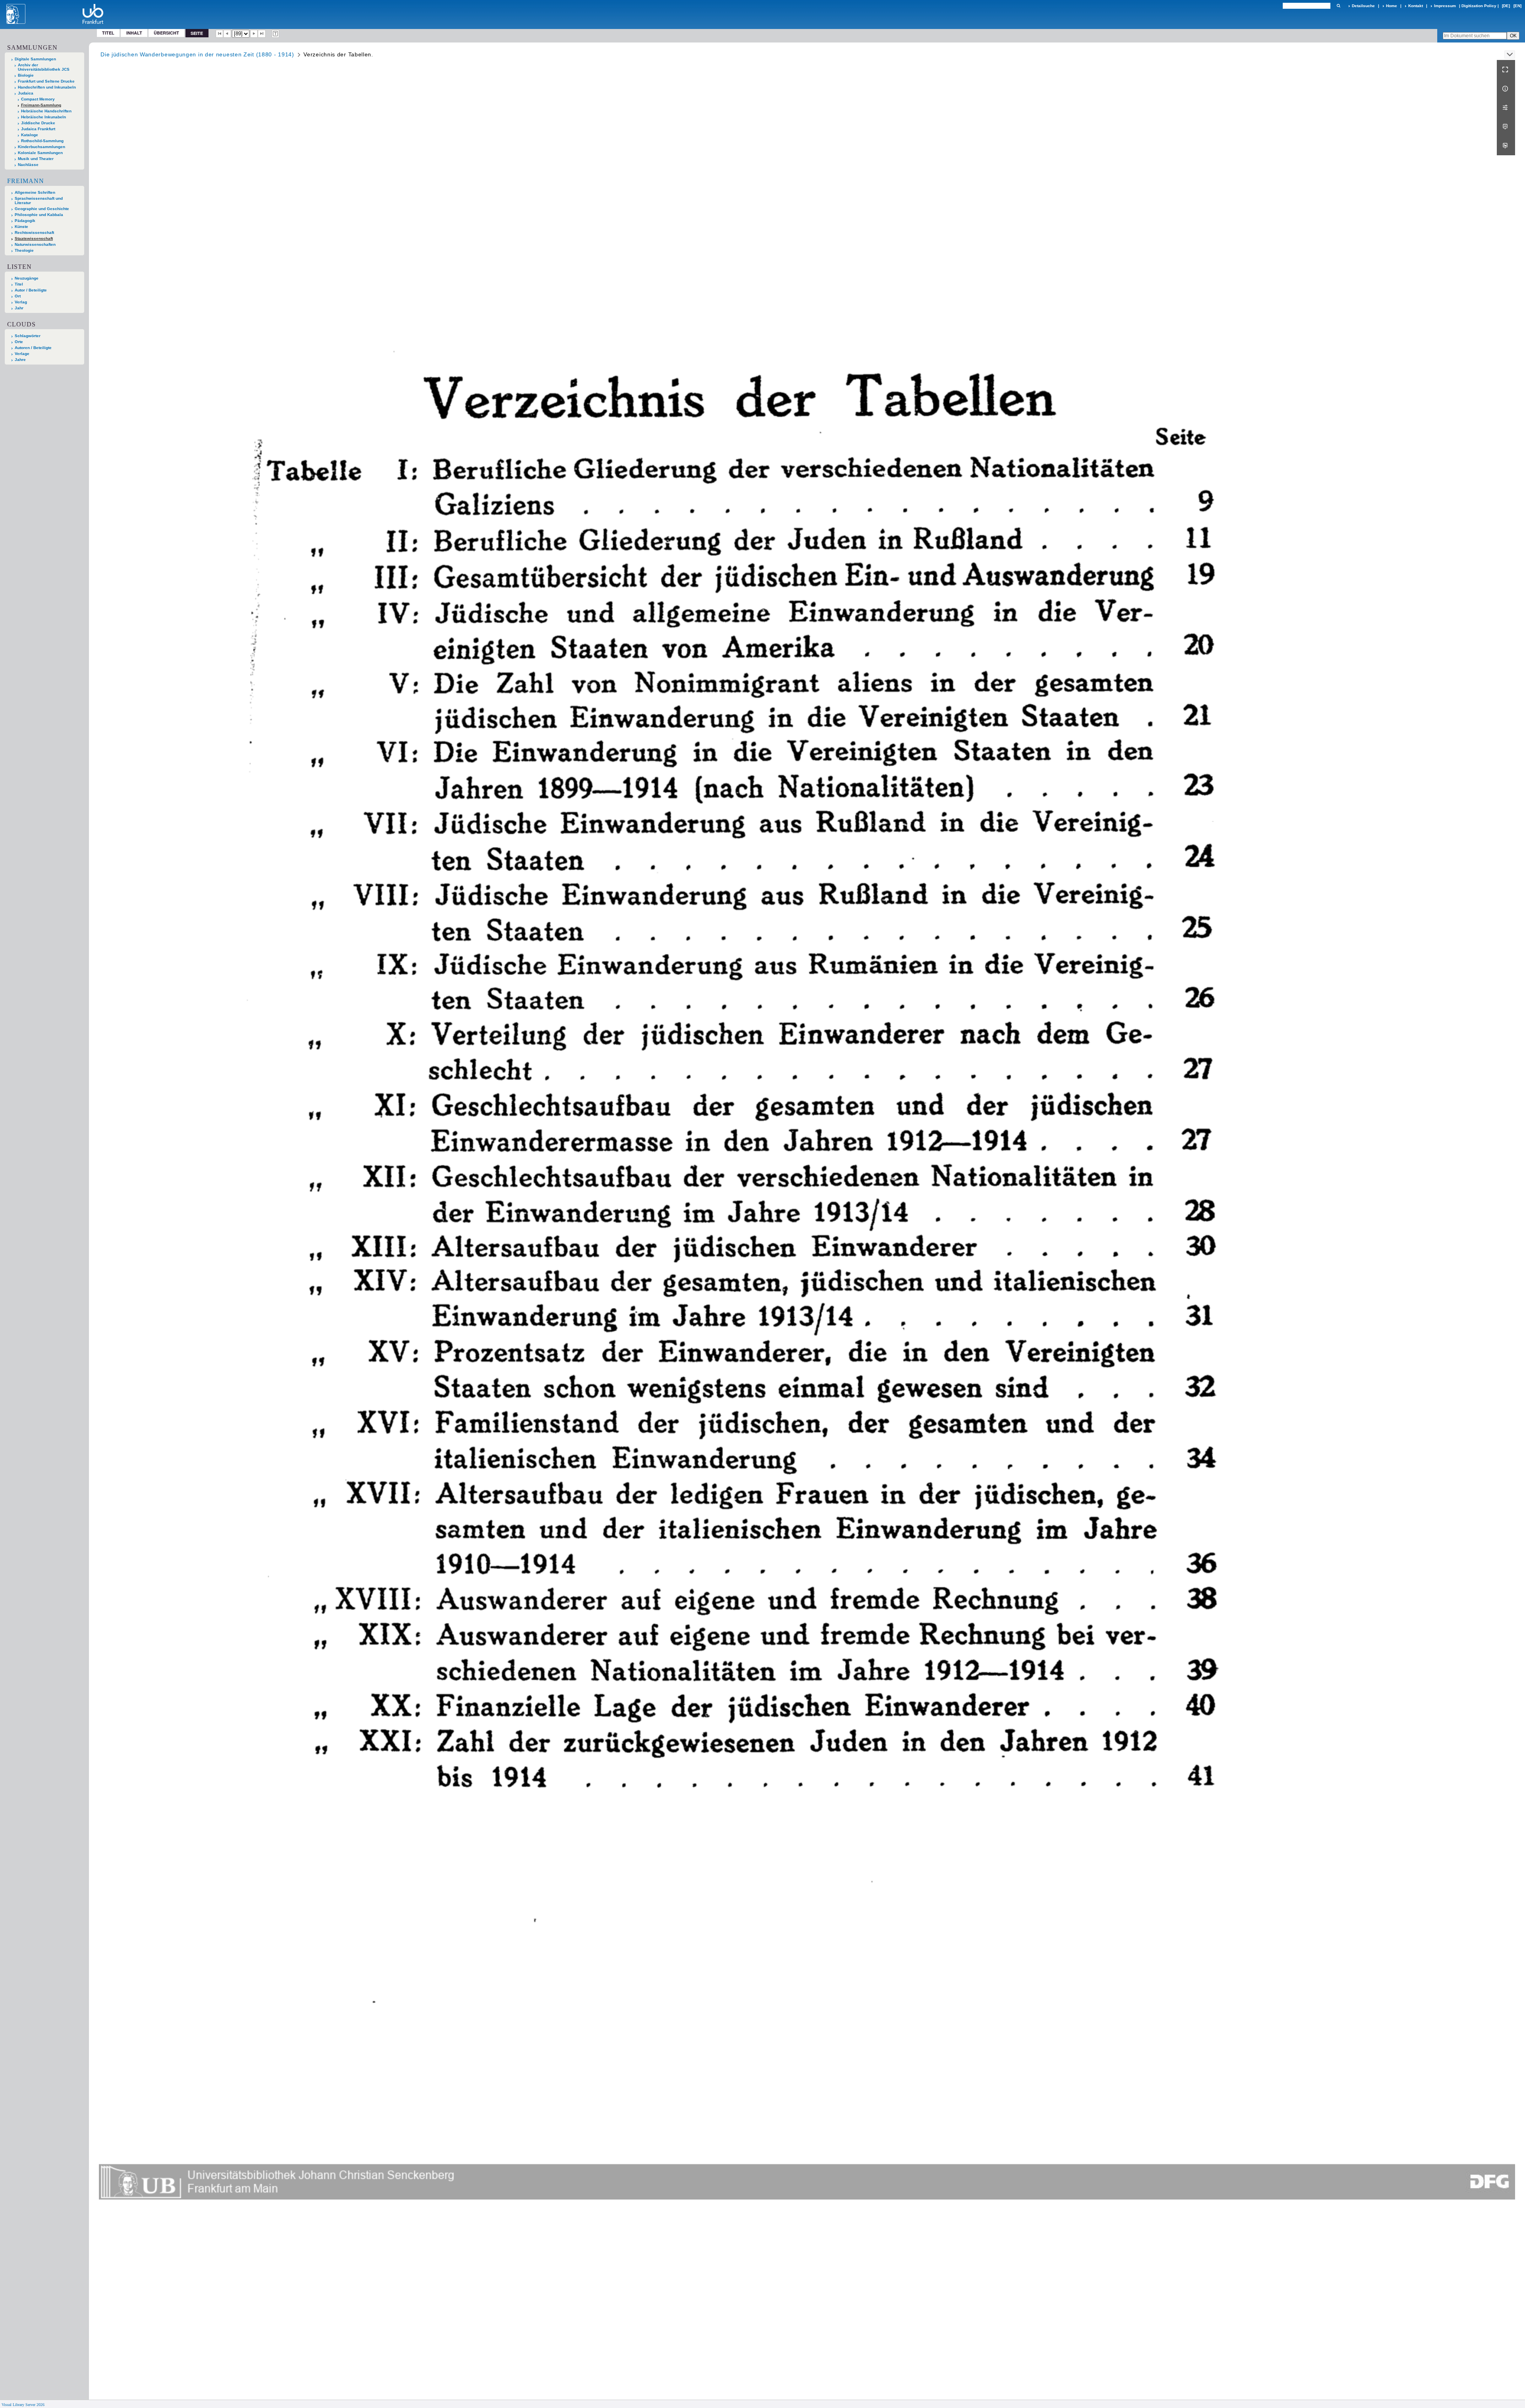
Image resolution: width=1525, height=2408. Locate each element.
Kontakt (1416, 6)
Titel (108, 33)
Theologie (24, 250)
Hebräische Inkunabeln (43, 117)
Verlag (21, 302)
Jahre (20, 360)
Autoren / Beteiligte (33, 348)
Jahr (19, 308)
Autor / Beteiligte (31, 290)
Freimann (26, 181)
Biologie (26, 75)
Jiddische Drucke (38, 123)
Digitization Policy (1479, 6)
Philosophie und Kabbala (39, 215)
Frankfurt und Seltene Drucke (46, 81)
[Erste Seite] (220, 34)
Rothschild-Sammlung (42, 141)
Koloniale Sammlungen (40, 153)
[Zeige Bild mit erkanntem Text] (276, 34)
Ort (18, 296)
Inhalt (134, 33)
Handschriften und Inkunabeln (47, 87)
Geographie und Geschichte (42, 209)
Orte (19, 342)
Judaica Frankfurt (38, 129)
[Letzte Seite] (262, 34)
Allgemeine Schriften (35, 192)
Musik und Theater (36, 159)
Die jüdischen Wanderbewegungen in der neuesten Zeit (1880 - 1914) (197, 54)
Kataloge (30, 135)
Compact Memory (38, 99)
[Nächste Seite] (254, 34)
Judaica (26, 93)
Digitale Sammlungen (35, 59)
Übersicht (166, 33)
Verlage (22, 354)
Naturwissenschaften (35, 244)
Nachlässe (28, 165)
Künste (21, 227)
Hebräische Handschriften (46, 111)
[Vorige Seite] (227, 34)
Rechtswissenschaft (34, 233)
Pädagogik (25, 221)
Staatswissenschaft (34, 238)
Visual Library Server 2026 (23, 2405)
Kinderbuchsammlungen (42, 147)
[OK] (1338, 6)
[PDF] (1506, 127)
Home (1392, 6)
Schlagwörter (28, 336)
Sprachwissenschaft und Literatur (39, 201)
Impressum (1445, 6)
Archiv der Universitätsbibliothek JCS (44, 67)
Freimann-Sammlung (41, 105)
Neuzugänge (27, 278)
